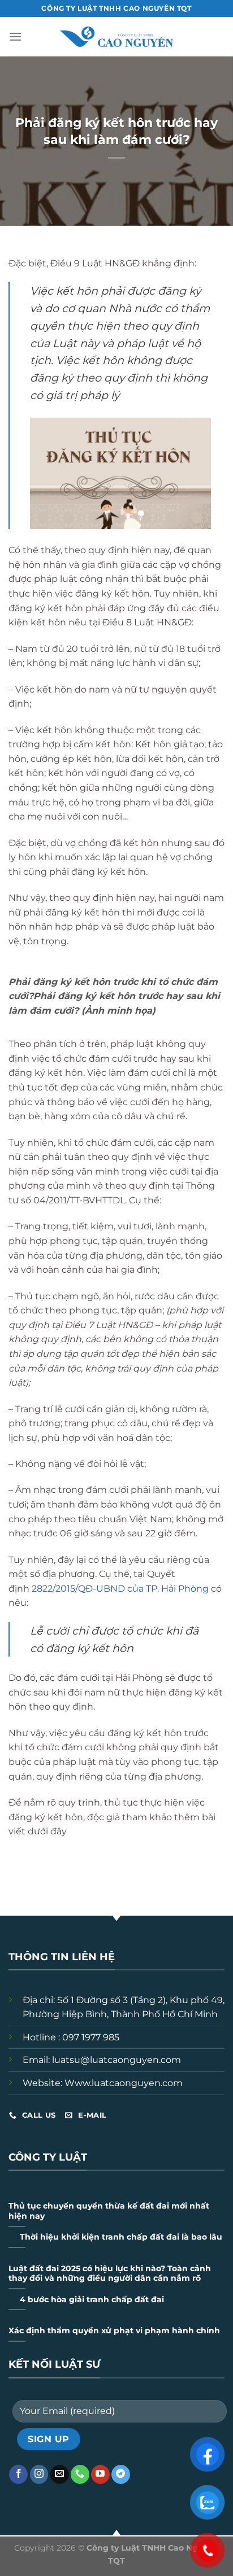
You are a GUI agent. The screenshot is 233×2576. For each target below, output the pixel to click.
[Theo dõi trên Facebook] (18, 2474)
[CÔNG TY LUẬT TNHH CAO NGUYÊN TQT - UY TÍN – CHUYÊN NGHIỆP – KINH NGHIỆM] (116, 37)
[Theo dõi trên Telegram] (121, 2474)
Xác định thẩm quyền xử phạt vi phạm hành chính (114, 2330)
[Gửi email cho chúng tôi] (60, 2474)
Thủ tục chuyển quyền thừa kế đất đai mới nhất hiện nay (109, 2211)
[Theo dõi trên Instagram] (39, 2474)
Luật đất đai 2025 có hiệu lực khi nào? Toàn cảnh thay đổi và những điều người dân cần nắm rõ (110, 2273)
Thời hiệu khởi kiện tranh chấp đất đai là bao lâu (121, 2237)
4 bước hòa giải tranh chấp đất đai (92, 2299)
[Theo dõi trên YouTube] (100, 2474)
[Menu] (17, 36)
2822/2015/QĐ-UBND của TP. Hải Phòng (120, 1589)
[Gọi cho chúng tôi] (80, 2474)
